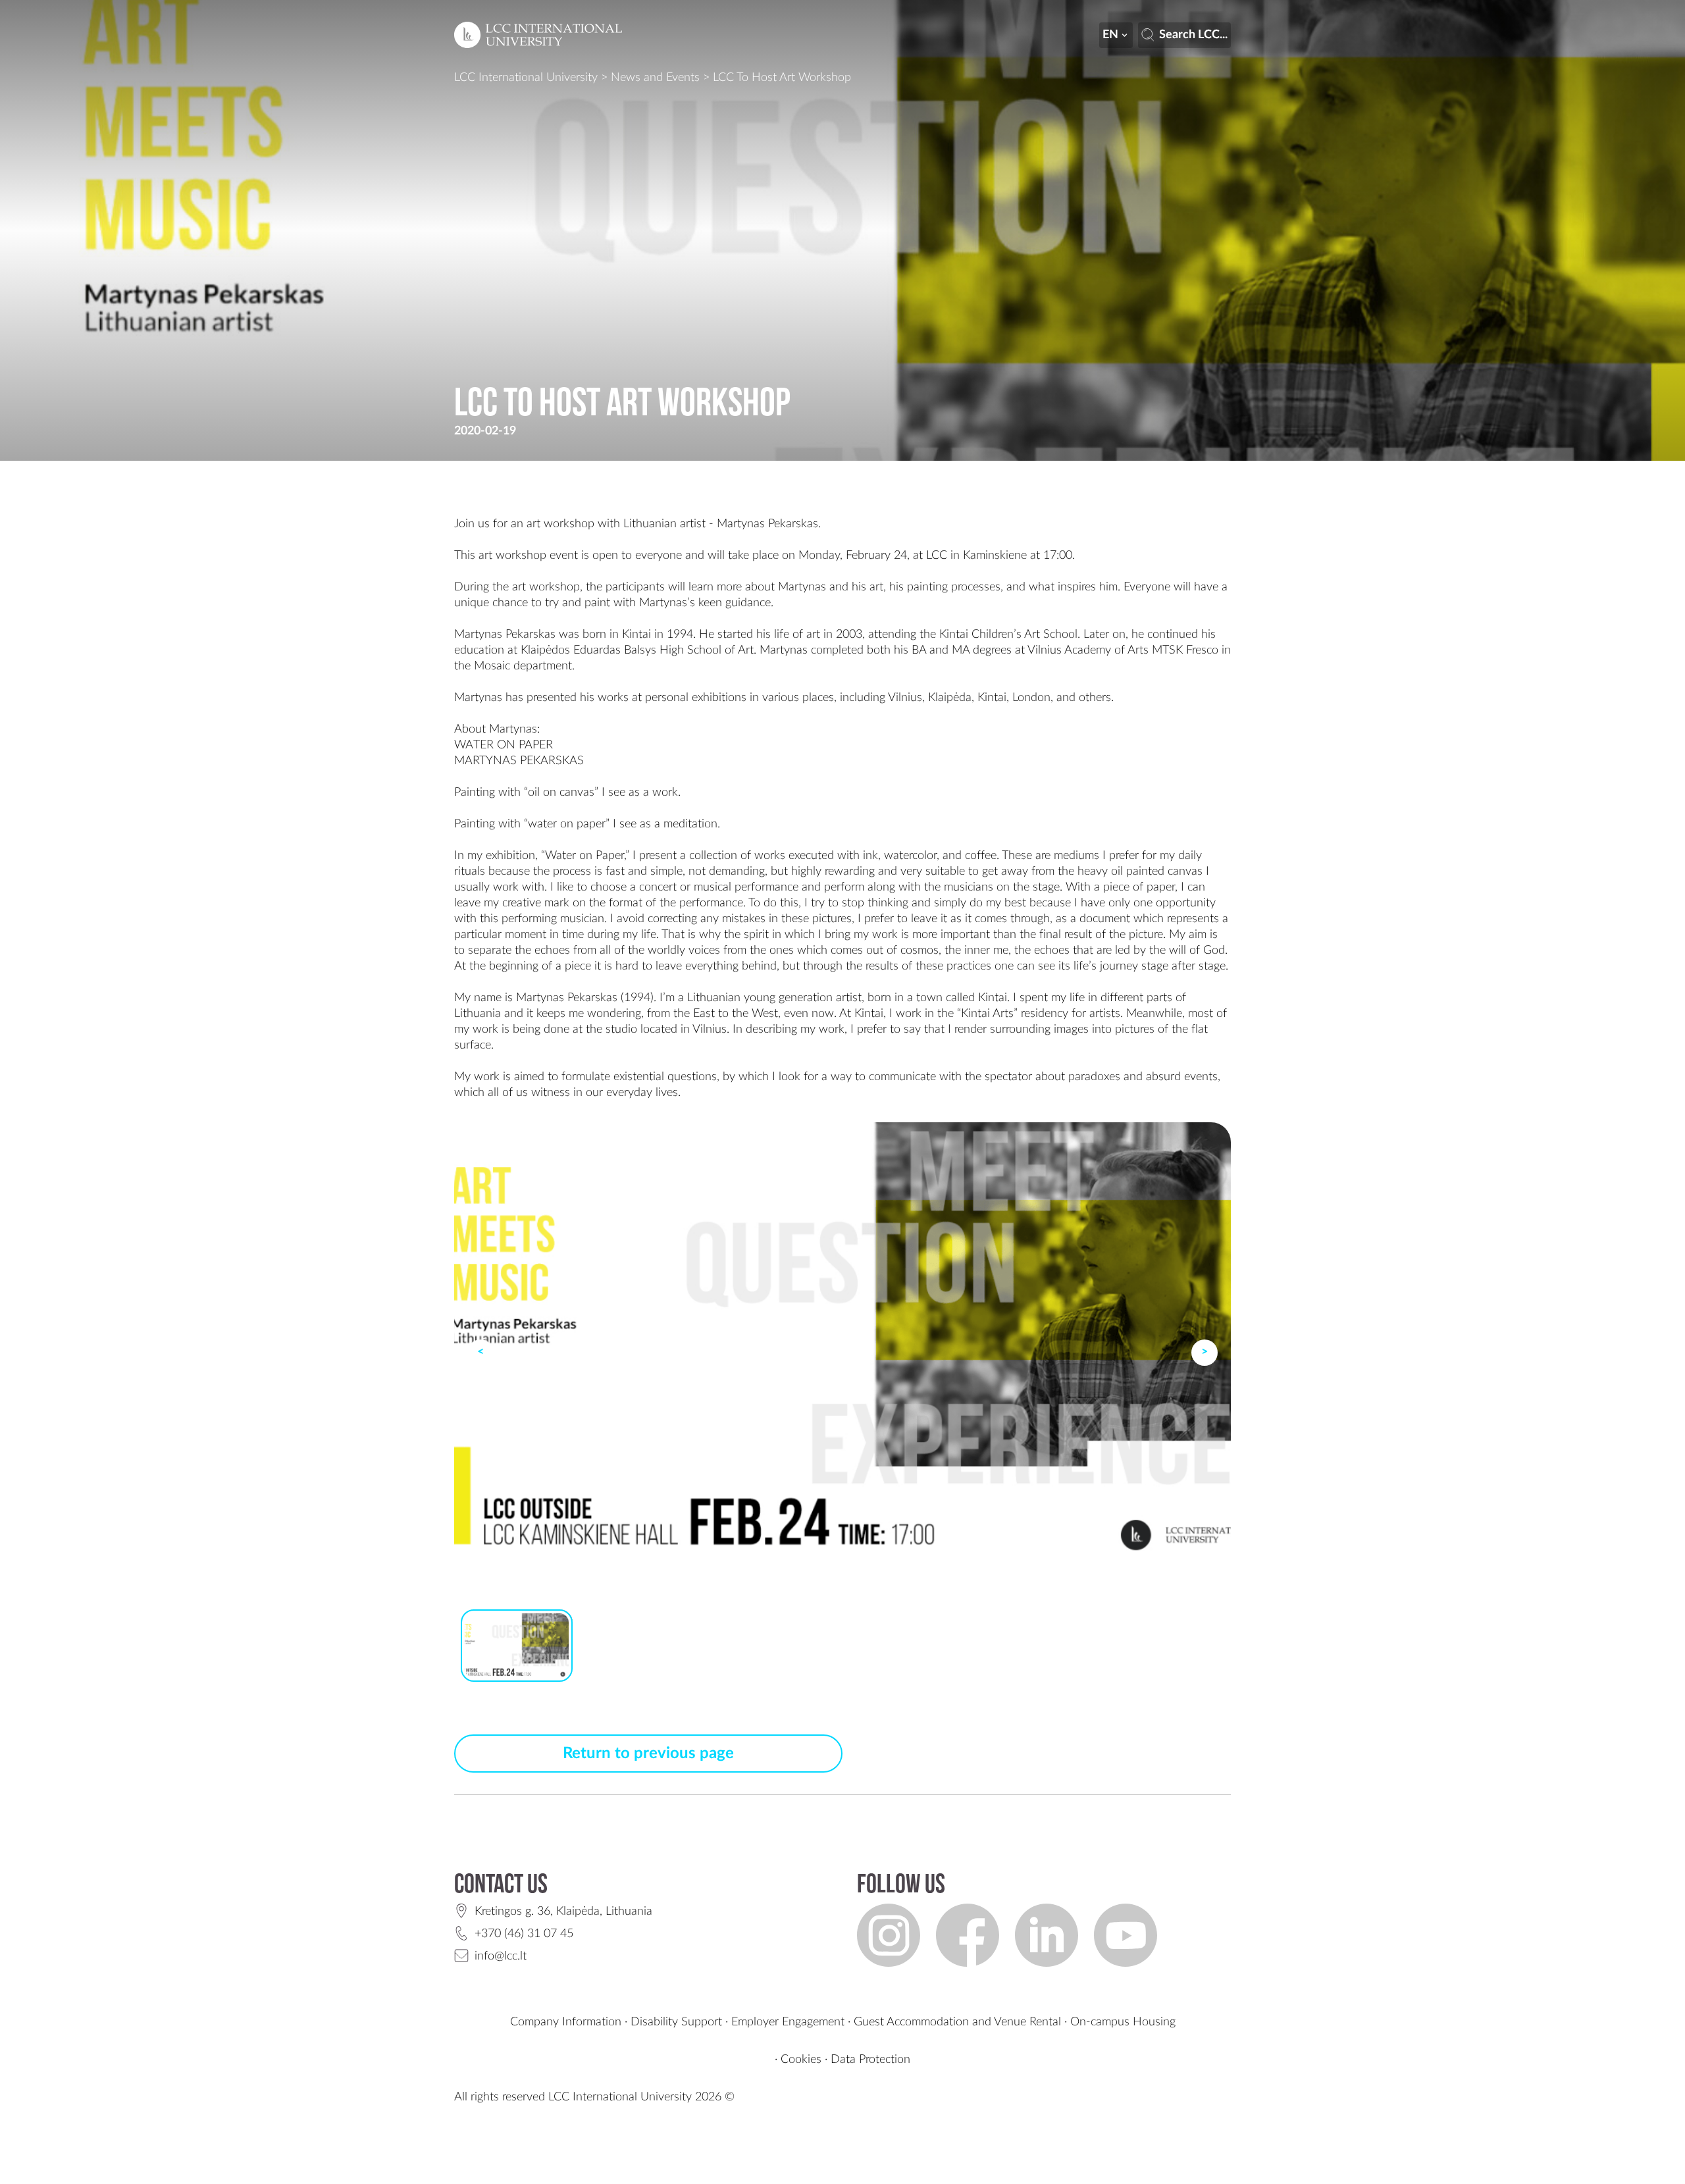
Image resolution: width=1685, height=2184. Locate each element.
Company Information (566, 2022)
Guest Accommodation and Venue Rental (957, 2022)
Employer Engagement (788, 2022)
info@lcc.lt (501, 1956)
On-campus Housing (1123, 2022)
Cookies (801, 2060)
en (1110, 35)
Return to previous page (648, 1754)
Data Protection (870, 2060)
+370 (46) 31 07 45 (524, 1934)
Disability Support (676, 2022)
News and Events (655, 78)
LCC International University (526, 78)
